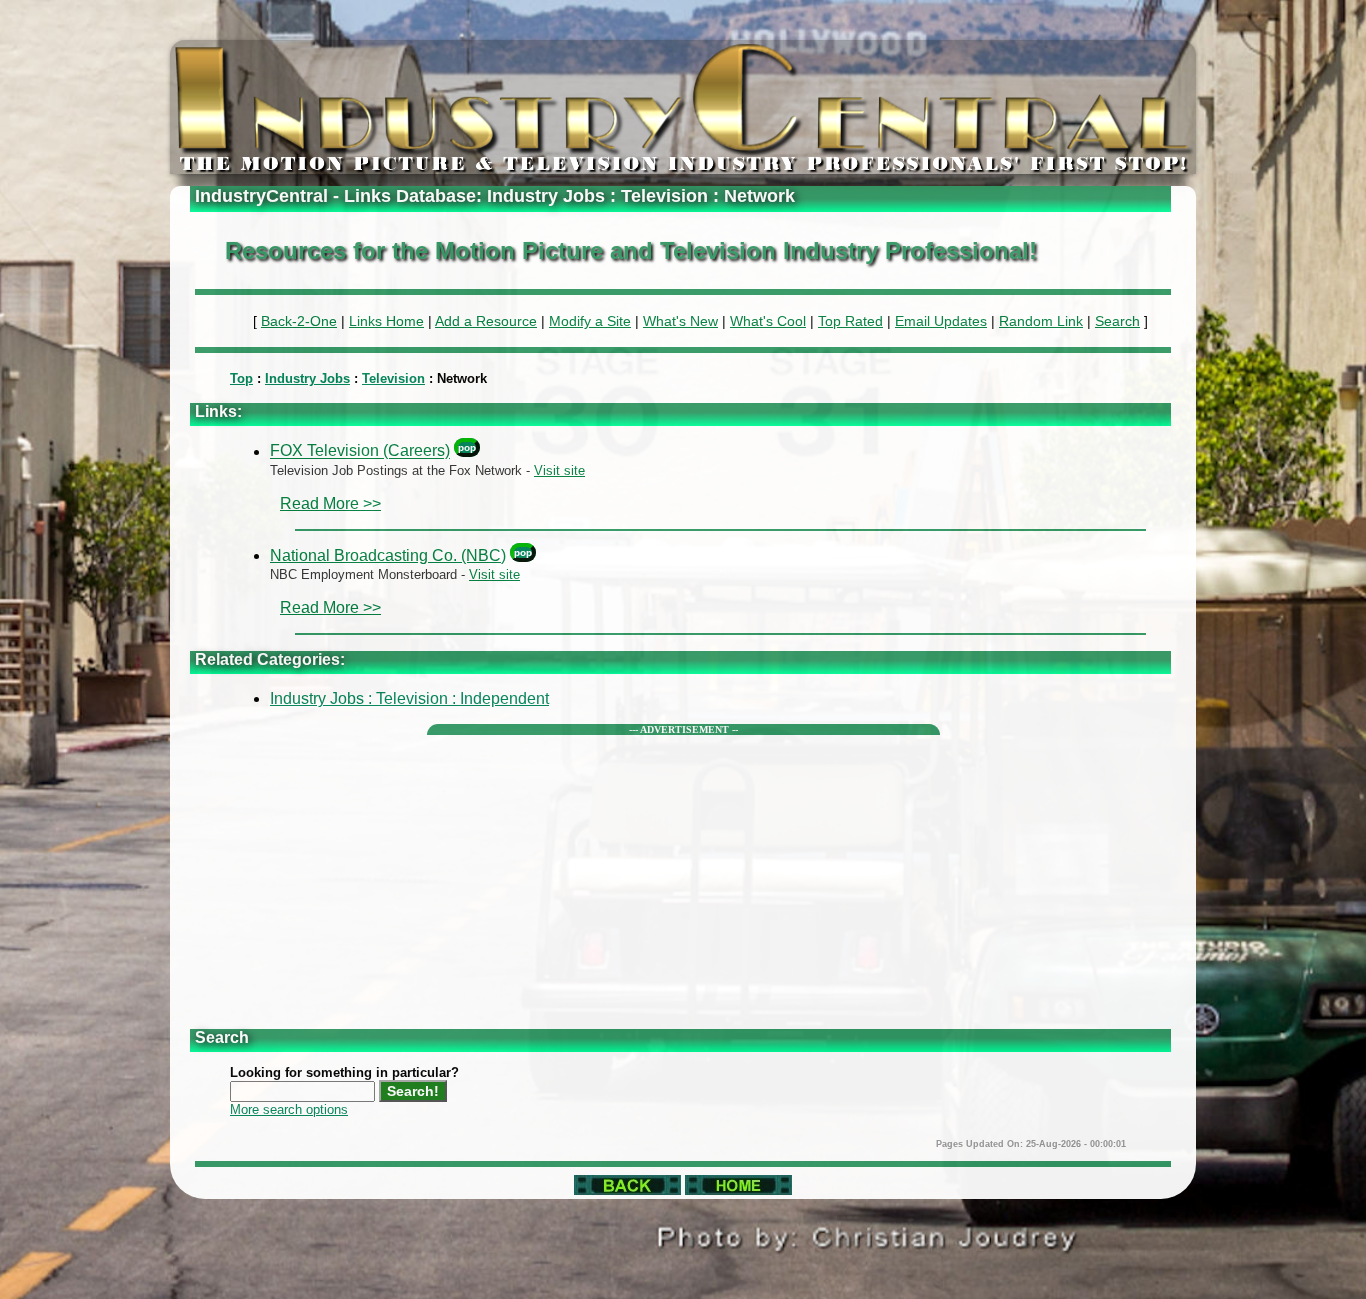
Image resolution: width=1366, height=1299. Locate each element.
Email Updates (941, 321)
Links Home (386, 321)
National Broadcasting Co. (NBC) (388, 555)
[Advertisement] (683, 875)
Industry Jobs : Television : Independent (409, 698)
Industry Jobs (307, 378)
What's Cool (768, 321)
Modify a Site (590, 321)
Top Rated (850, 321)
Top (241, 378)
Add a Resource (486, 321)
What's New (680, 321)
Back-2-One (299, 321)
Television (393, 378)
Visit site (559, 470)
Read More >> (330, 503)
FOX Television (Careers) (360, 451)
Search (1117, 321)
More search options (289, 1109)
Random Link (1041, 321)
